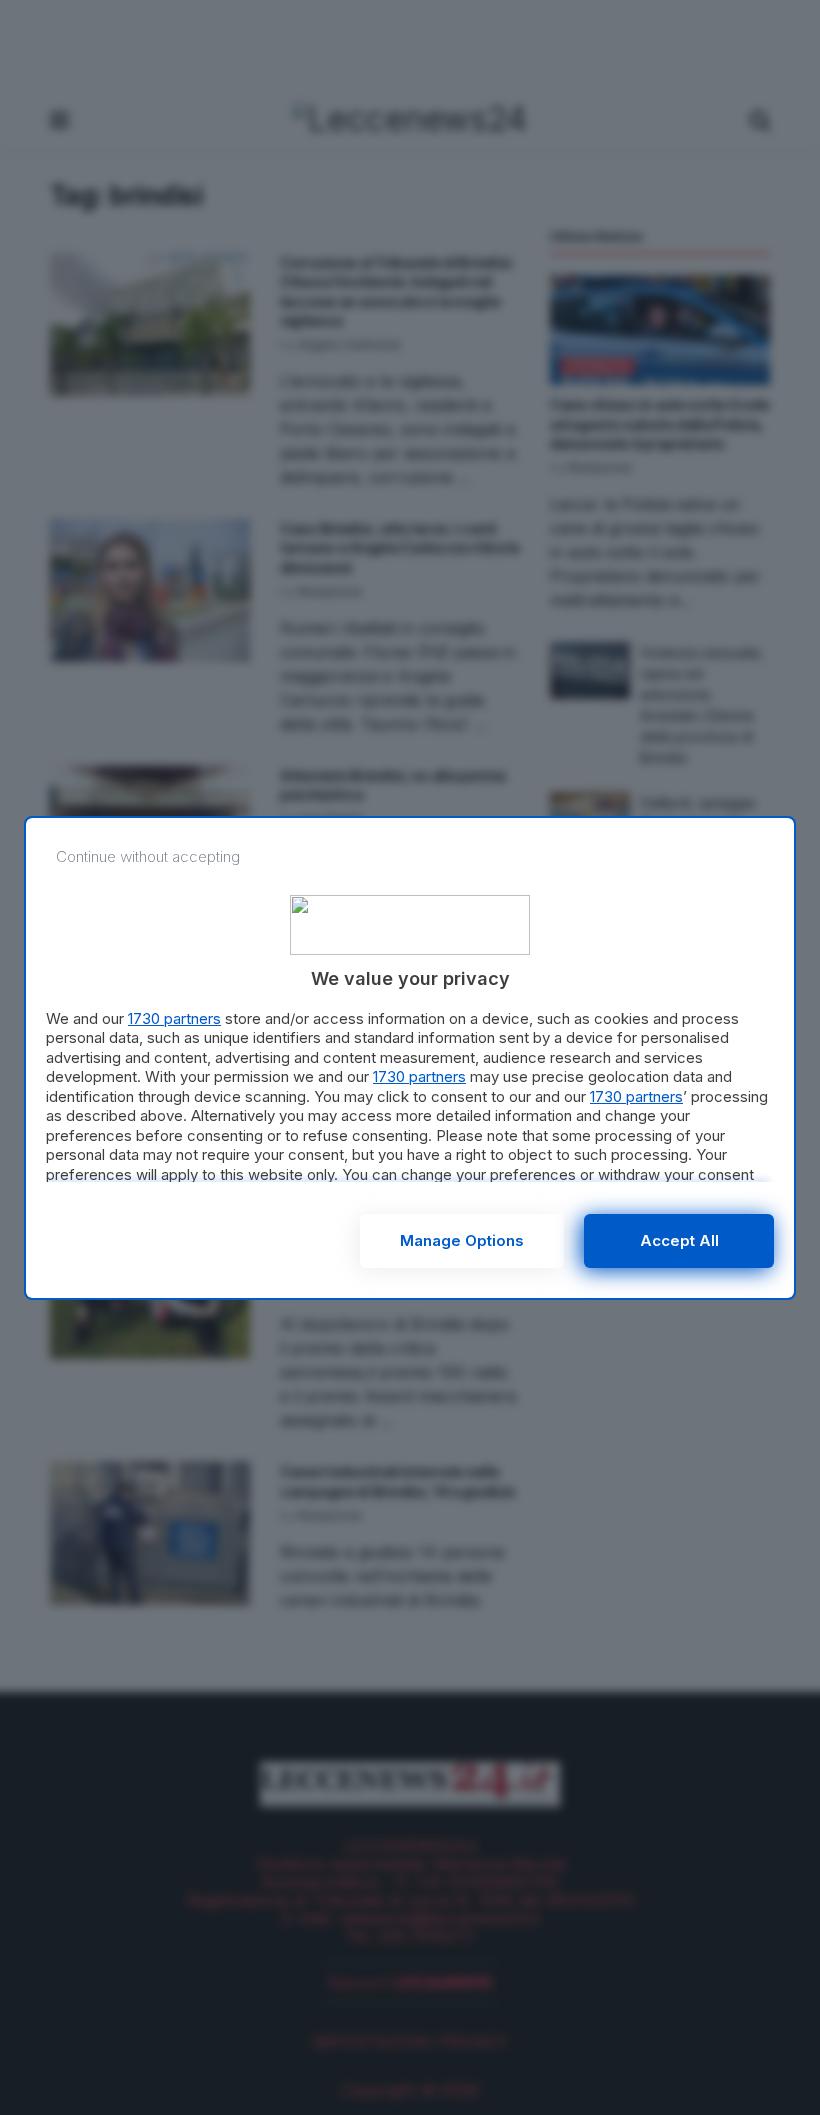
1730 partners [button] (174, 1018)
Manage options (462, 1240)
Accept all (679, 1240)
